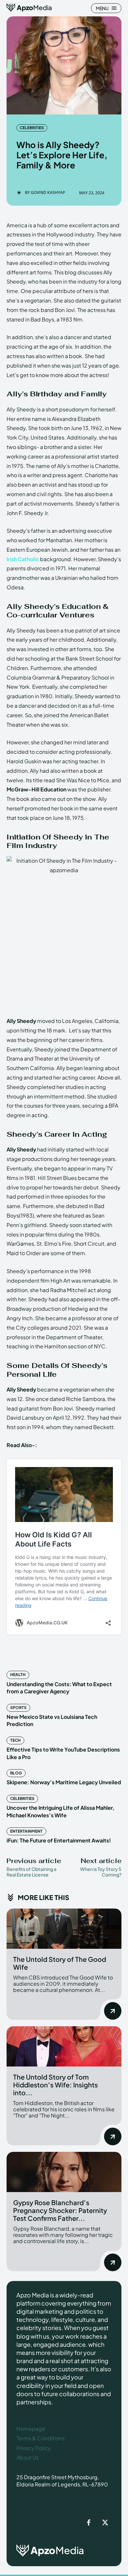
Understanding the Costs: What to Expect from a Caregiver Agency (59, 1688)
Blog (16, 1773)
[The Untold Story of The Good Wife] (64, 1929)
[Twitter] (105, 2523)
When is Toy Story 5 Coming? (101, 1872)
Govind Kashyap (48, 193)
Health (18, 1675)
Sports (18, 1708)
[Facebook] (89, 2523)
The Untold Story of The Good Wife (60, 1963)
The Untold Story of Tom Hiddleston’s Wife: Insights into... (55, 2085)
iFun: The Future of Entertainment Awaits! (59, 1840)
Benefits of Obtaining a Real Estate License (32, 1872)
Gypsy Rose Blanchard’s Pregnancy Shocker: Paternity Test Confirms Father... (60, 2210)
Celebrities (32, 128)
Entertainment (26, 1831)
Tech (15, 1740)
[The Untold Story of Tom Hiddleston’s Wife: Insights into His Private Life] (64, 2046)
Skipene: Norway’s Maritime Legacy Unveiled (64, 1782)
